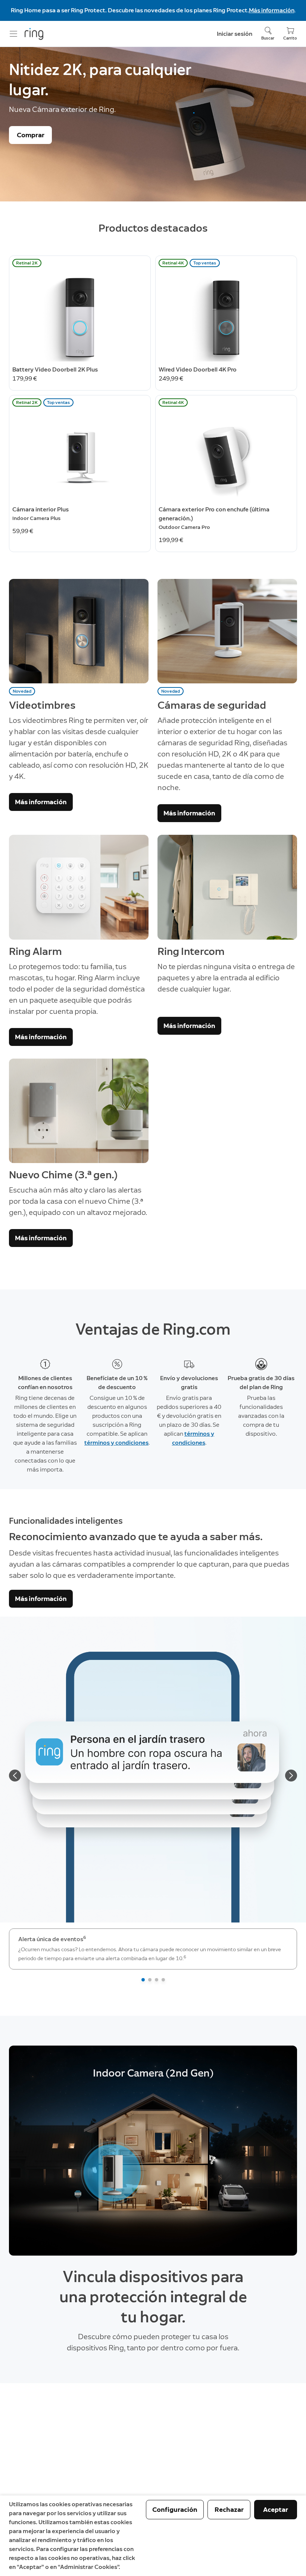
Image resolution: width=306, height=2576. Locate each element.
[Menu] (13, 34)
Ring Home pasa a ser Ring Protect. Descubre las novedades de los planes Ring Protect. (130, 10)
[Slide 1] (143, 1980)
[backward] (15, 1776)
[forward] (291, 1776)
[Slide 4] (163, 1980)
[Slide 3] (157, 1980)
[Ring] (34, 34)
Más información (272, 10)
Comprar (31, 135)
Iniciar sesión (235, 34)
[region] (153, 2151)
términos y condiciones (116, 1443)
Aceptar (276, 2510)
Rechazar (229, 2510)
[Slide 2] (150, 1980)
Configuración (175, 2510)
